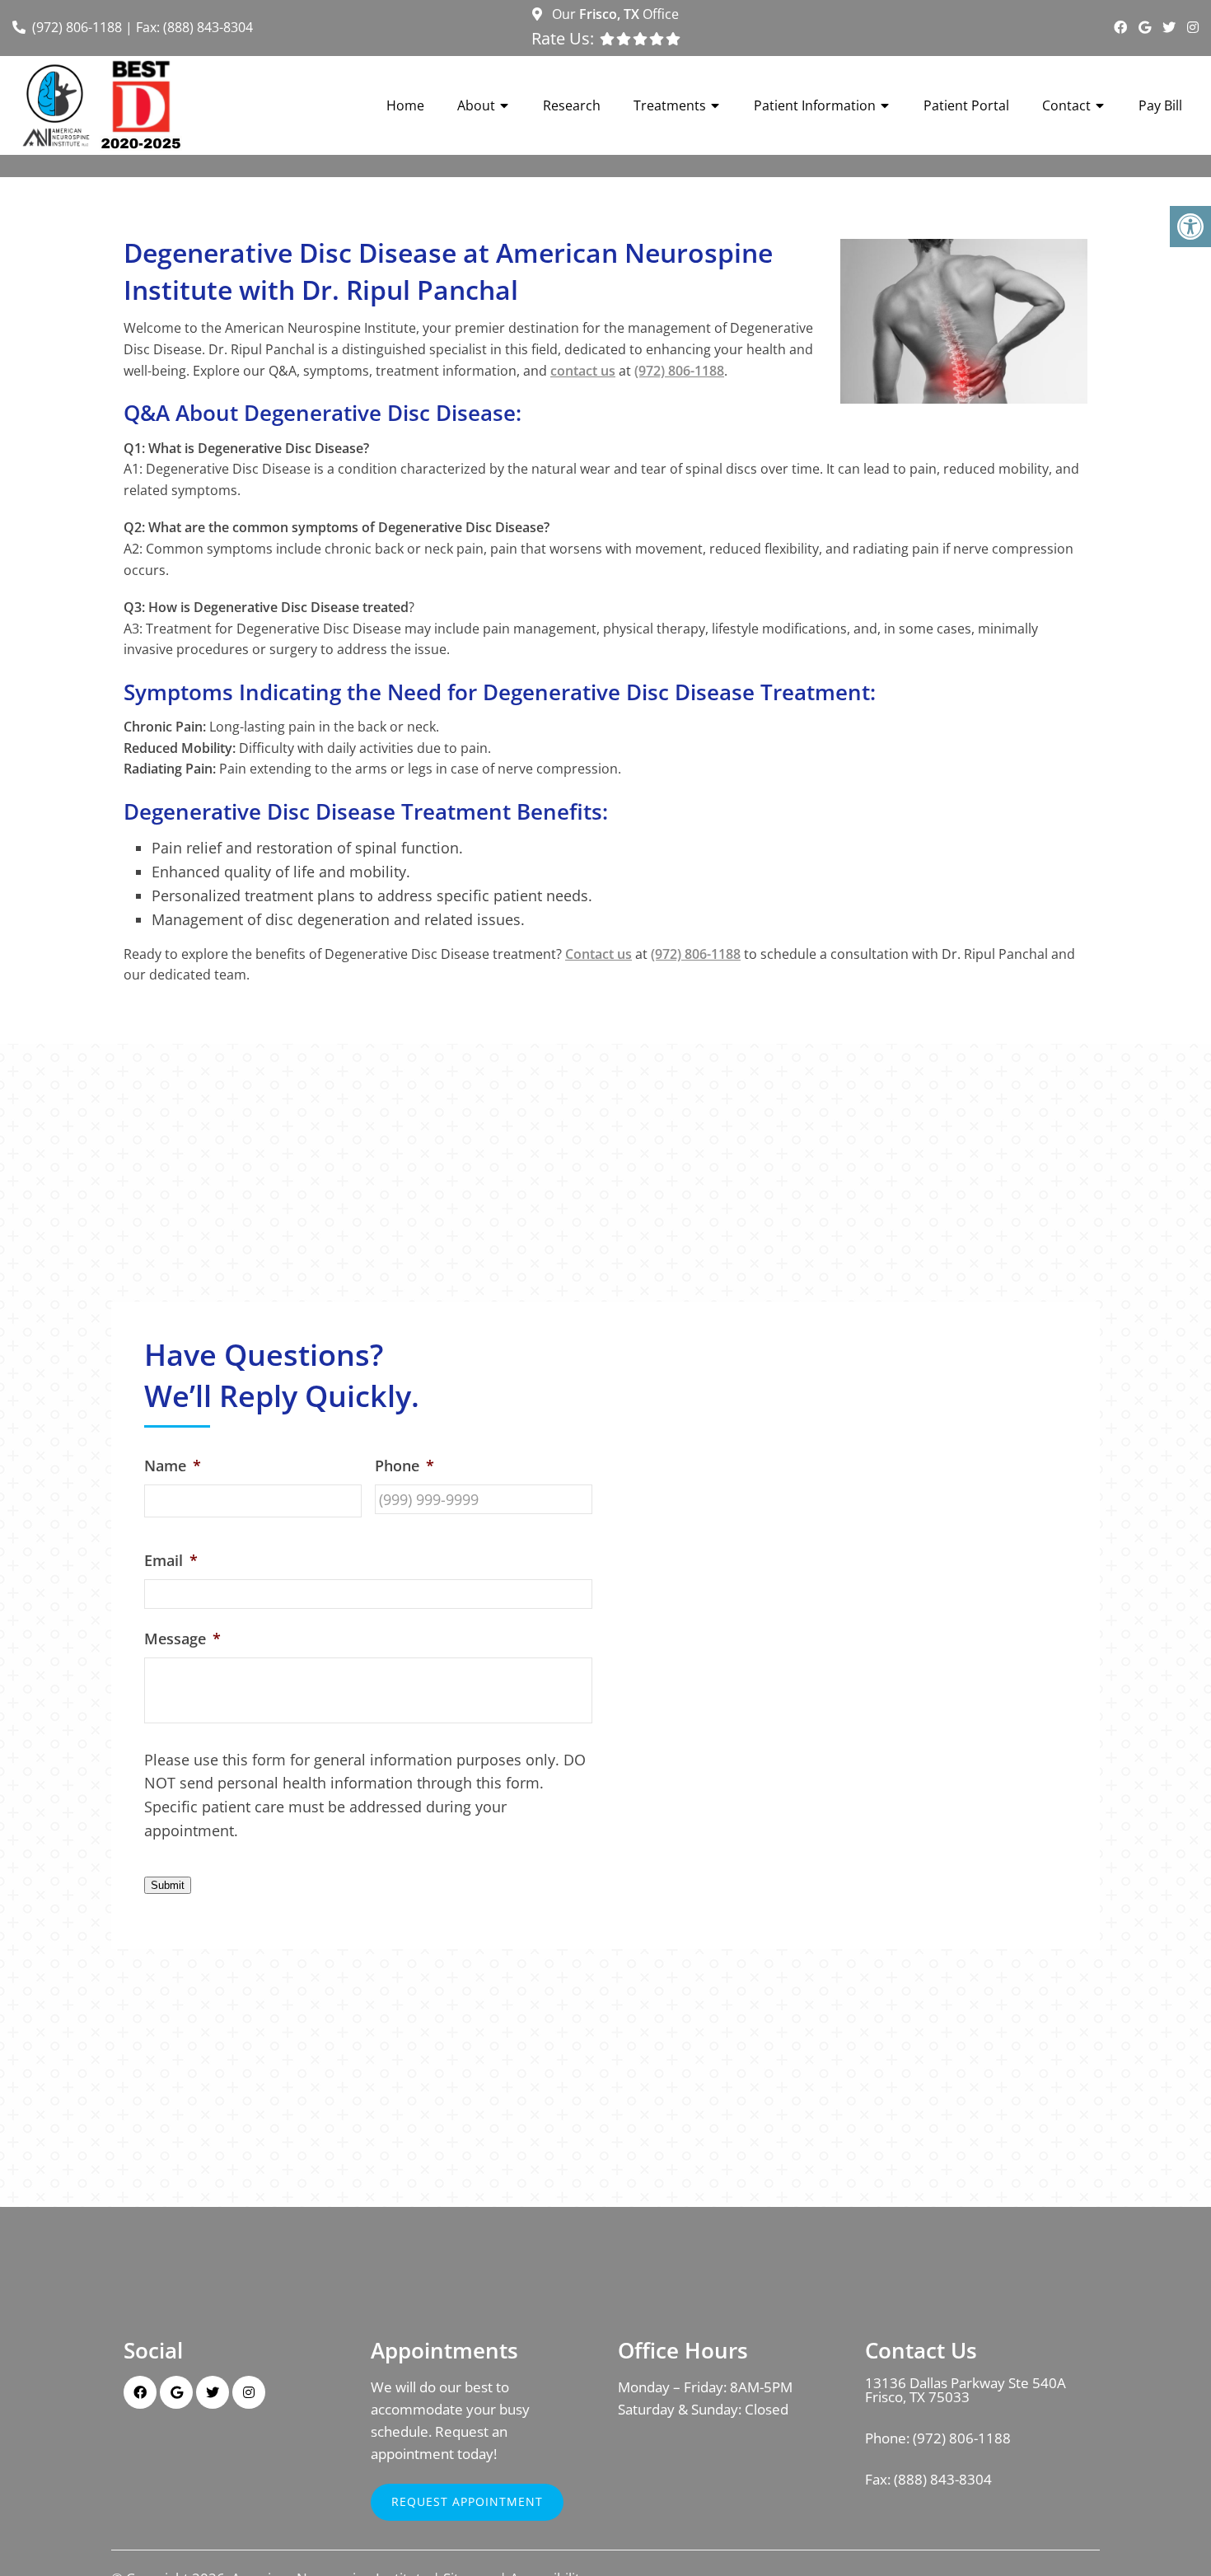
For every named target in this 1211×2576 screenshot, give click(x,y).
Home (405, 105)
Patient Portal (966, 105)
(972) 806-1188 (77, 27)
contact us (583, 371)
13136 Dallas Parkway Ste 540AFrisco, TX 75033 (966, 2390)
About (476, 105)
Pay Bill (1160, 105)
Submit (168, 1885)
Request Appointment (467, 2501)
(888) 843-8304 (943, 2479)
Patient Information (815, 105)
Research (572, 105)
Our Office (614, 14)
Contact (1066, 105)
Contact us (598, 954)
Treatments (670, 105)
